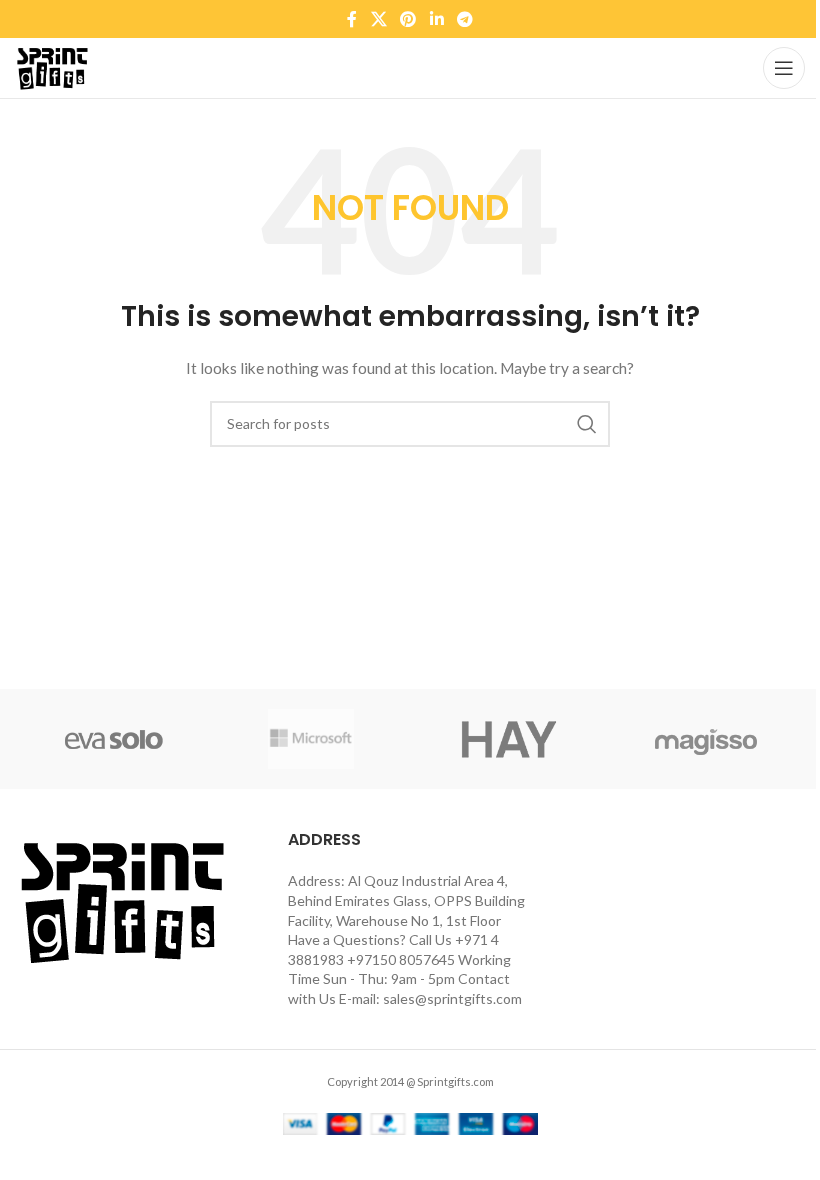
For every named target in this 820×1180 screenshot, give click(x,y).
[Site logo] (52, 66)
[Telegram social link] (464, 19)
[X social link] (378, 19)
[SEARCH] (587, 424)
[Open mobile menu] (784, 68)
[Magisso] (707, 739)
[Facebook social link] (352, 19)
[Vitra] (114, 739)
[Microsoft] (312, 739)
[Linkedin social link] (436, 19)
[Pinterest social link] (408, 19)
